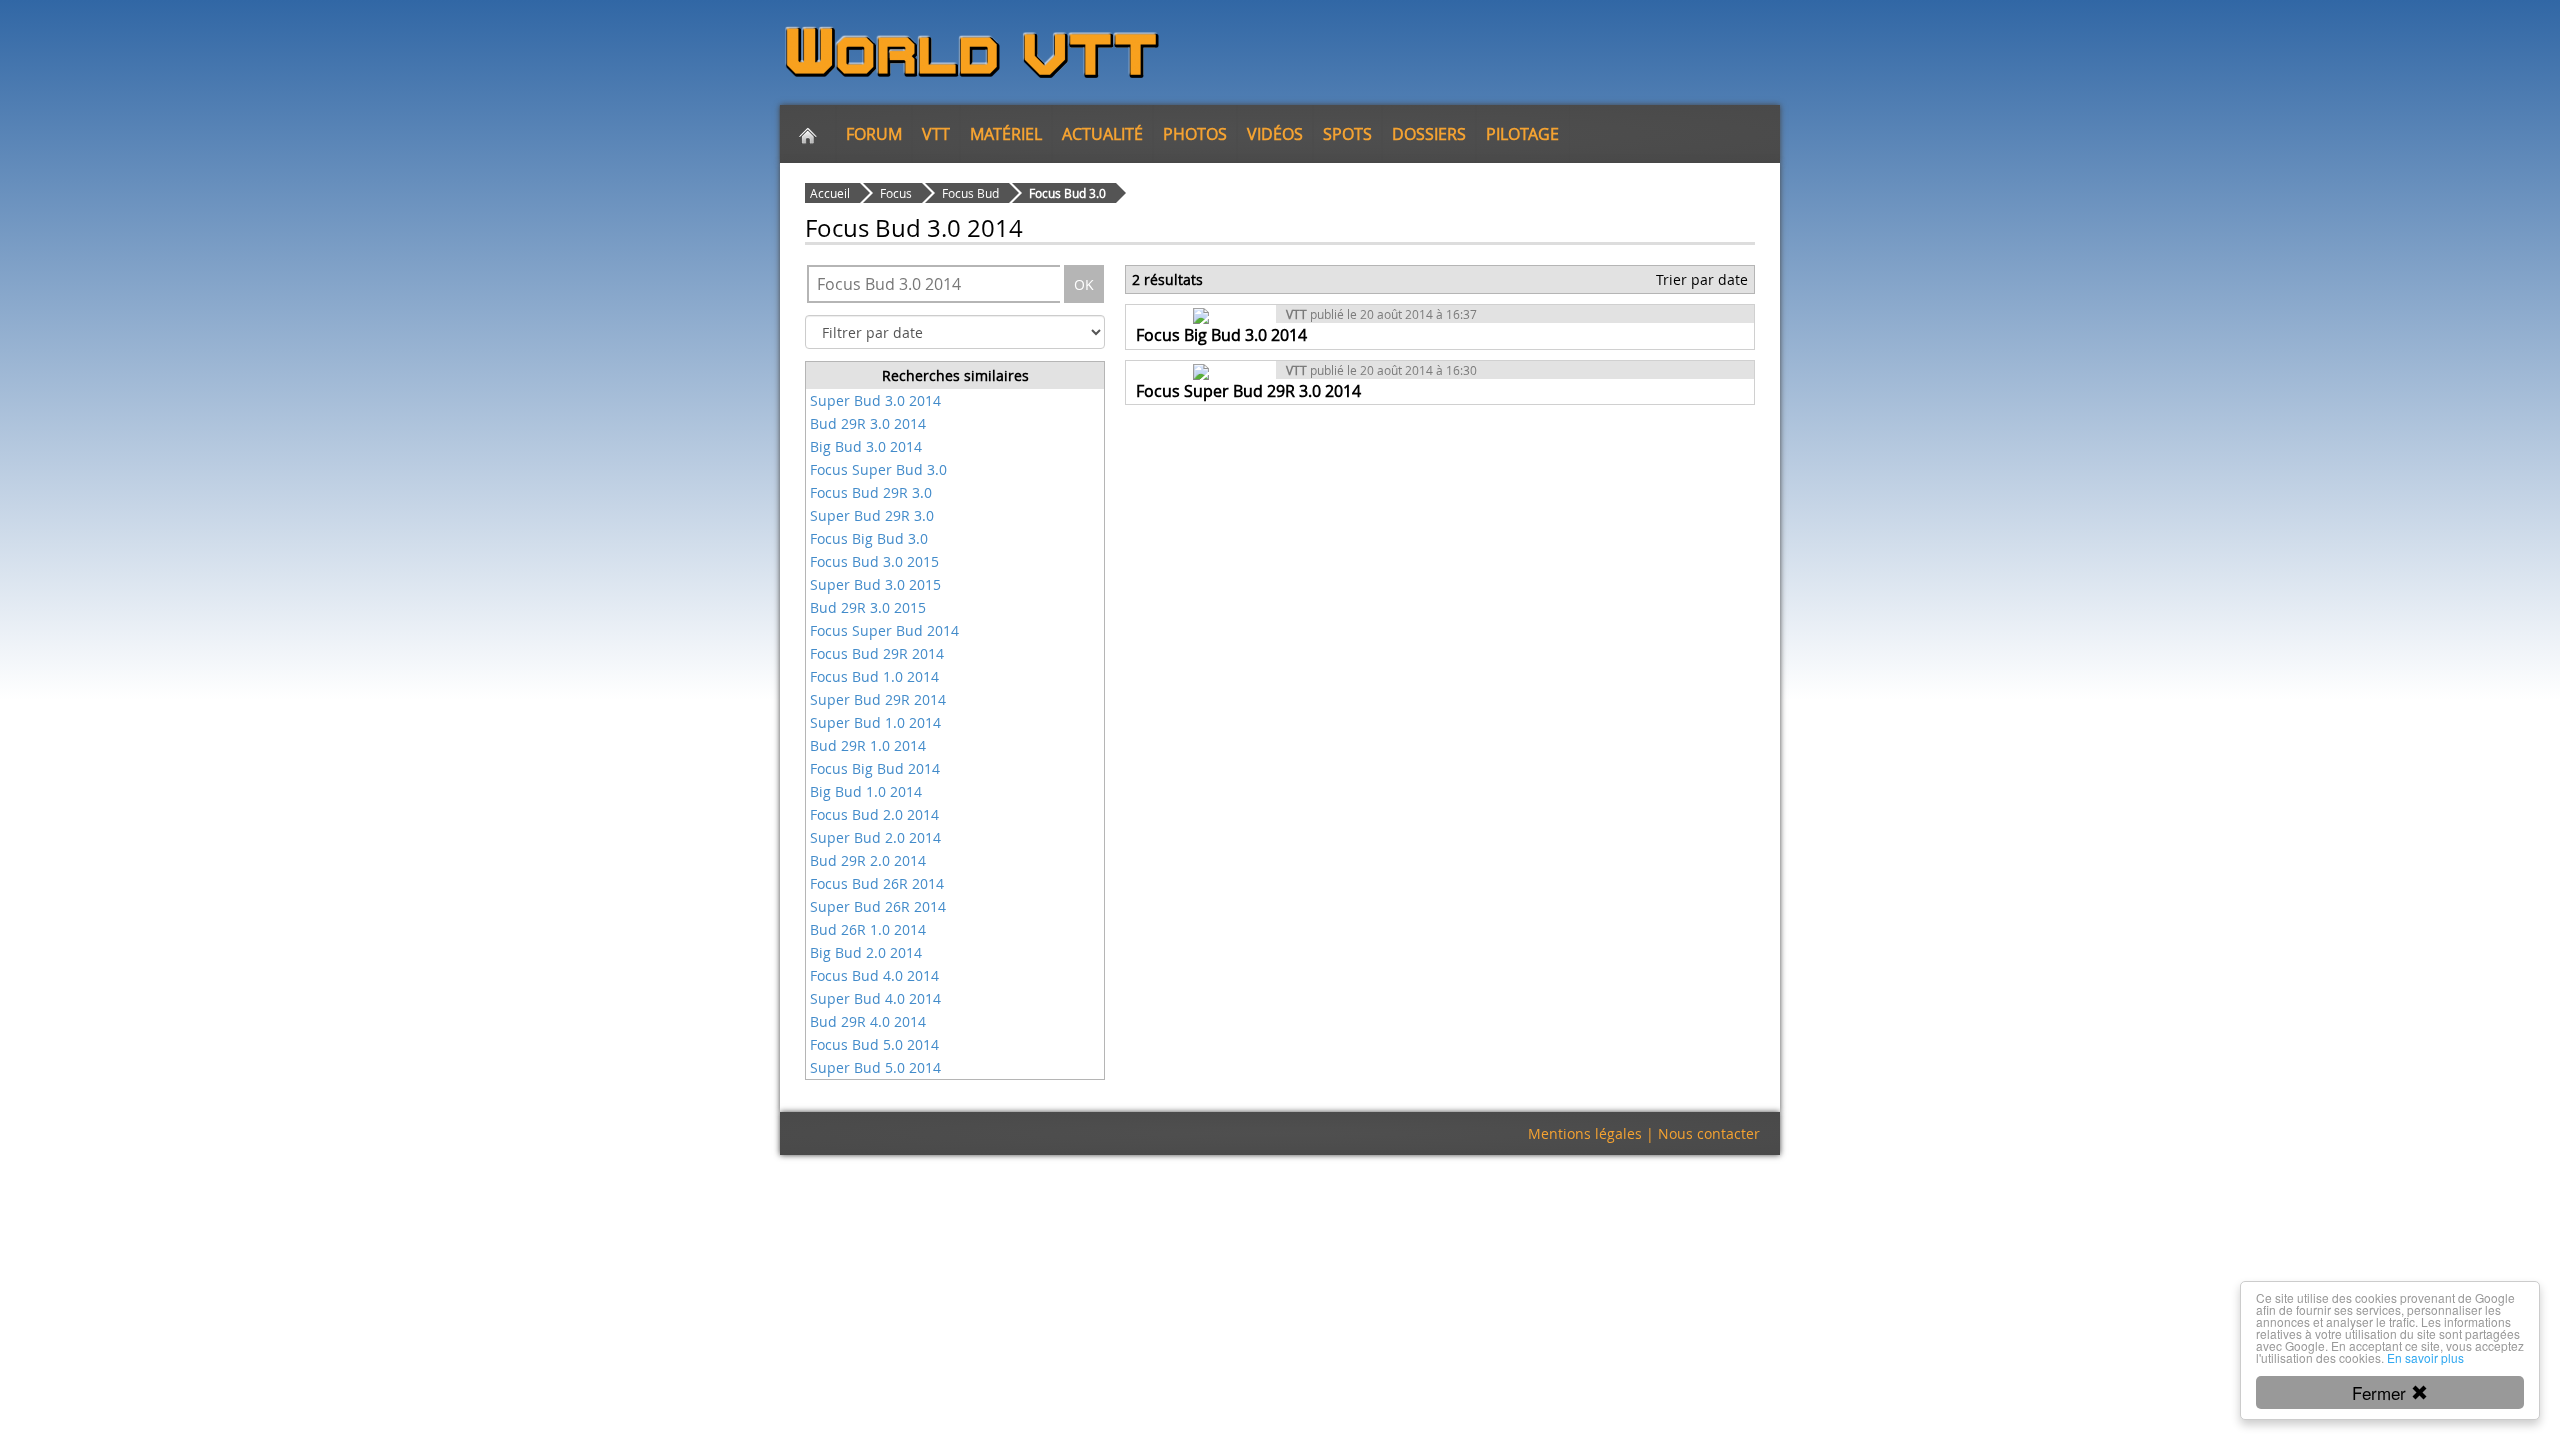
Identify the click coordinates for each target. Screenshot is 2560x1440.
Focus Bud (970, 193)
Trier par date (1702, 279)
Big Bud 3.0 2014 (866, 446)
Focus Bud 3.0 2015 (874, 561)
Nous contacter (1709, 1133)
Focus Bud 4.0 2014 (874, 975)
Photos (1195, 134)
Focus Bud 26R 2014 (877, 883)
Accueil (830, 193)
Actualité (1102, 134)
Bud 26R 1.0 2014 (868, 929)
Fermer (2381, 1392)
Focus (896, 193)
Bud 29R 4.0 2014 (868, 1021)
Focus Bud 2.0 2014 (874, 814)
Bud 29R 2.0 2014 (868, 860)
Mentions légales (1585, 1133)
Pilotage (1522, 134)
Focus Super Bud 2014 (884, 630)
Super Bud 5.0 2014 (875, 1067)
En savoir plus (2425, 1357)
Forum (874, 134)
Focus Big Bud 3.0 (869, 538)
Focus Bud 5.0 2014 (874, 1044)
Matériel (1006, 134)
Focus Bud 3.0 (1067, 193)
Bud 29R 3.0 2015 (868, 607)
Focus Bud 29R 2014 (877, 653)
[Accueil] (808, 134)
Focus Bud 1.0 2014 (874, 676)
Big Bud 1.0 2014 (866, 791)
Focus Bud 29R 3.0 (871, 492)
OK (1084, 284)
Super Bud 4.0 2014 (875, 998)
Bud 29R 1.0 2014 (868, 745)
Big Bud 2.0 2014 (866, 952)
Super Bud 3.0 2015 (875, 584)
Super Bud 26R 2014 (878, 906)
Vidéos (1275, 134)
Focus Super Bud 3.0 (878, 469)
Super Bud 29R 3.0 (872, 515)
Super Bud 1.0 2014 (875, 722)
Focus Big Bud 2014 (875, 768)
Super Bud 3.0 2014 (875, 400)
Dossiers (1429, 134)
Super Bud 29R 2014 (878, 699)
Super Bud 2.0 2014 (875, 837)
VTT (936, 134)
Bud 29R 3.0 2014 (868, 423)
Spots (1347, 134)
